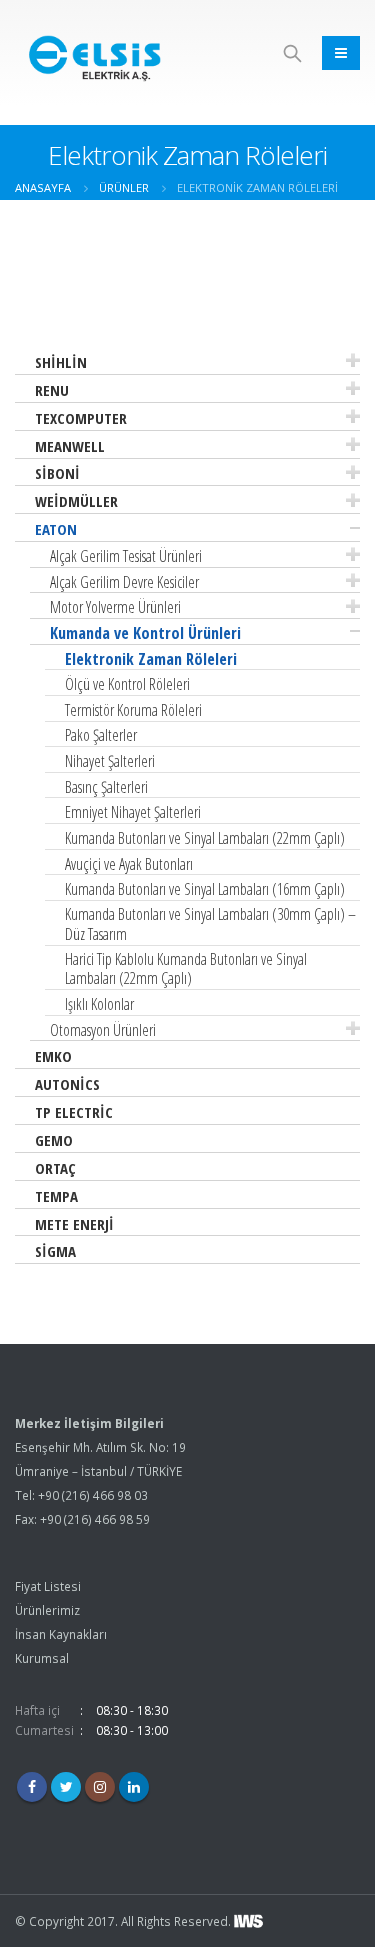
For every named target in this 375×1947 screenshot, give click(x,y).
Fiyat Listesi (48, 1586)
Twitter (66, 1787)
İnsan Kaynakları (61, 1634)
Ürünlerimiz (47, 1610)
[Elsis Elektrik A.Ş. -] (97, 52)
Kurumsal (42, 1658)
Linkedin (134, 1787)
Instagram (100, 1787)
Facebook (32, 1787)
